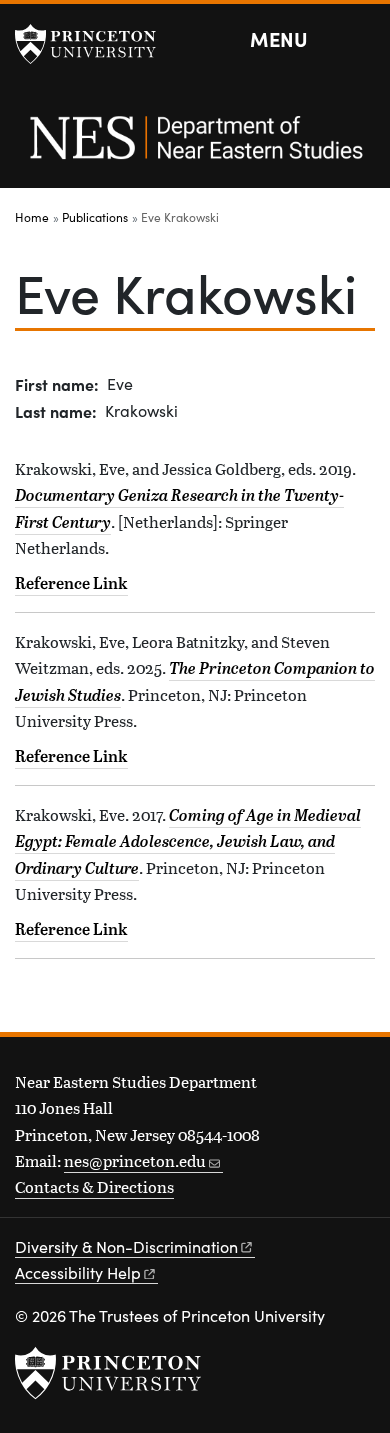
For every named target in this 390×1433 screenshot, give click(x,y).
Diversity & (126, 1246)
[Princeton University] (95, 44)
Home (32, 217)
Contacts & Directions (94, 1186)
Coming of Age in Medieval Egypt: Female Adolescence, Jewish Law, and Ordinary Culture (188, 841)
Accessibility (78, 1272)
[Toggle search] (362, 40)
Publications (95, 217)
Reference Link (71, 583)
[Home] (195, 148)
